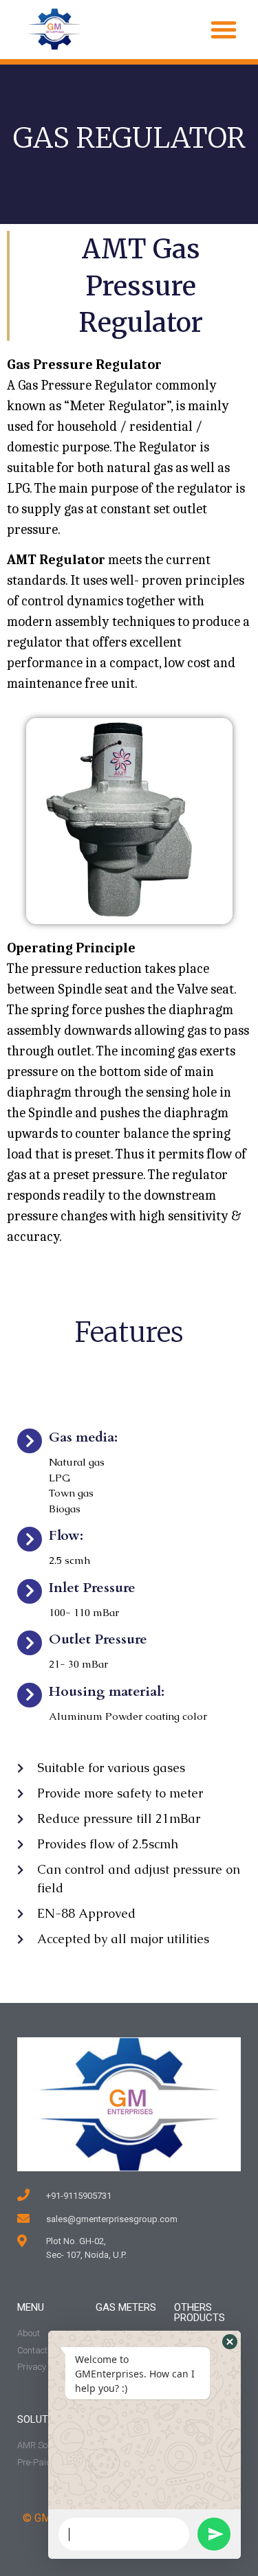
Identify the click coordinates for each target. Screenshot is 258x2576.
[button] (224, 30)
